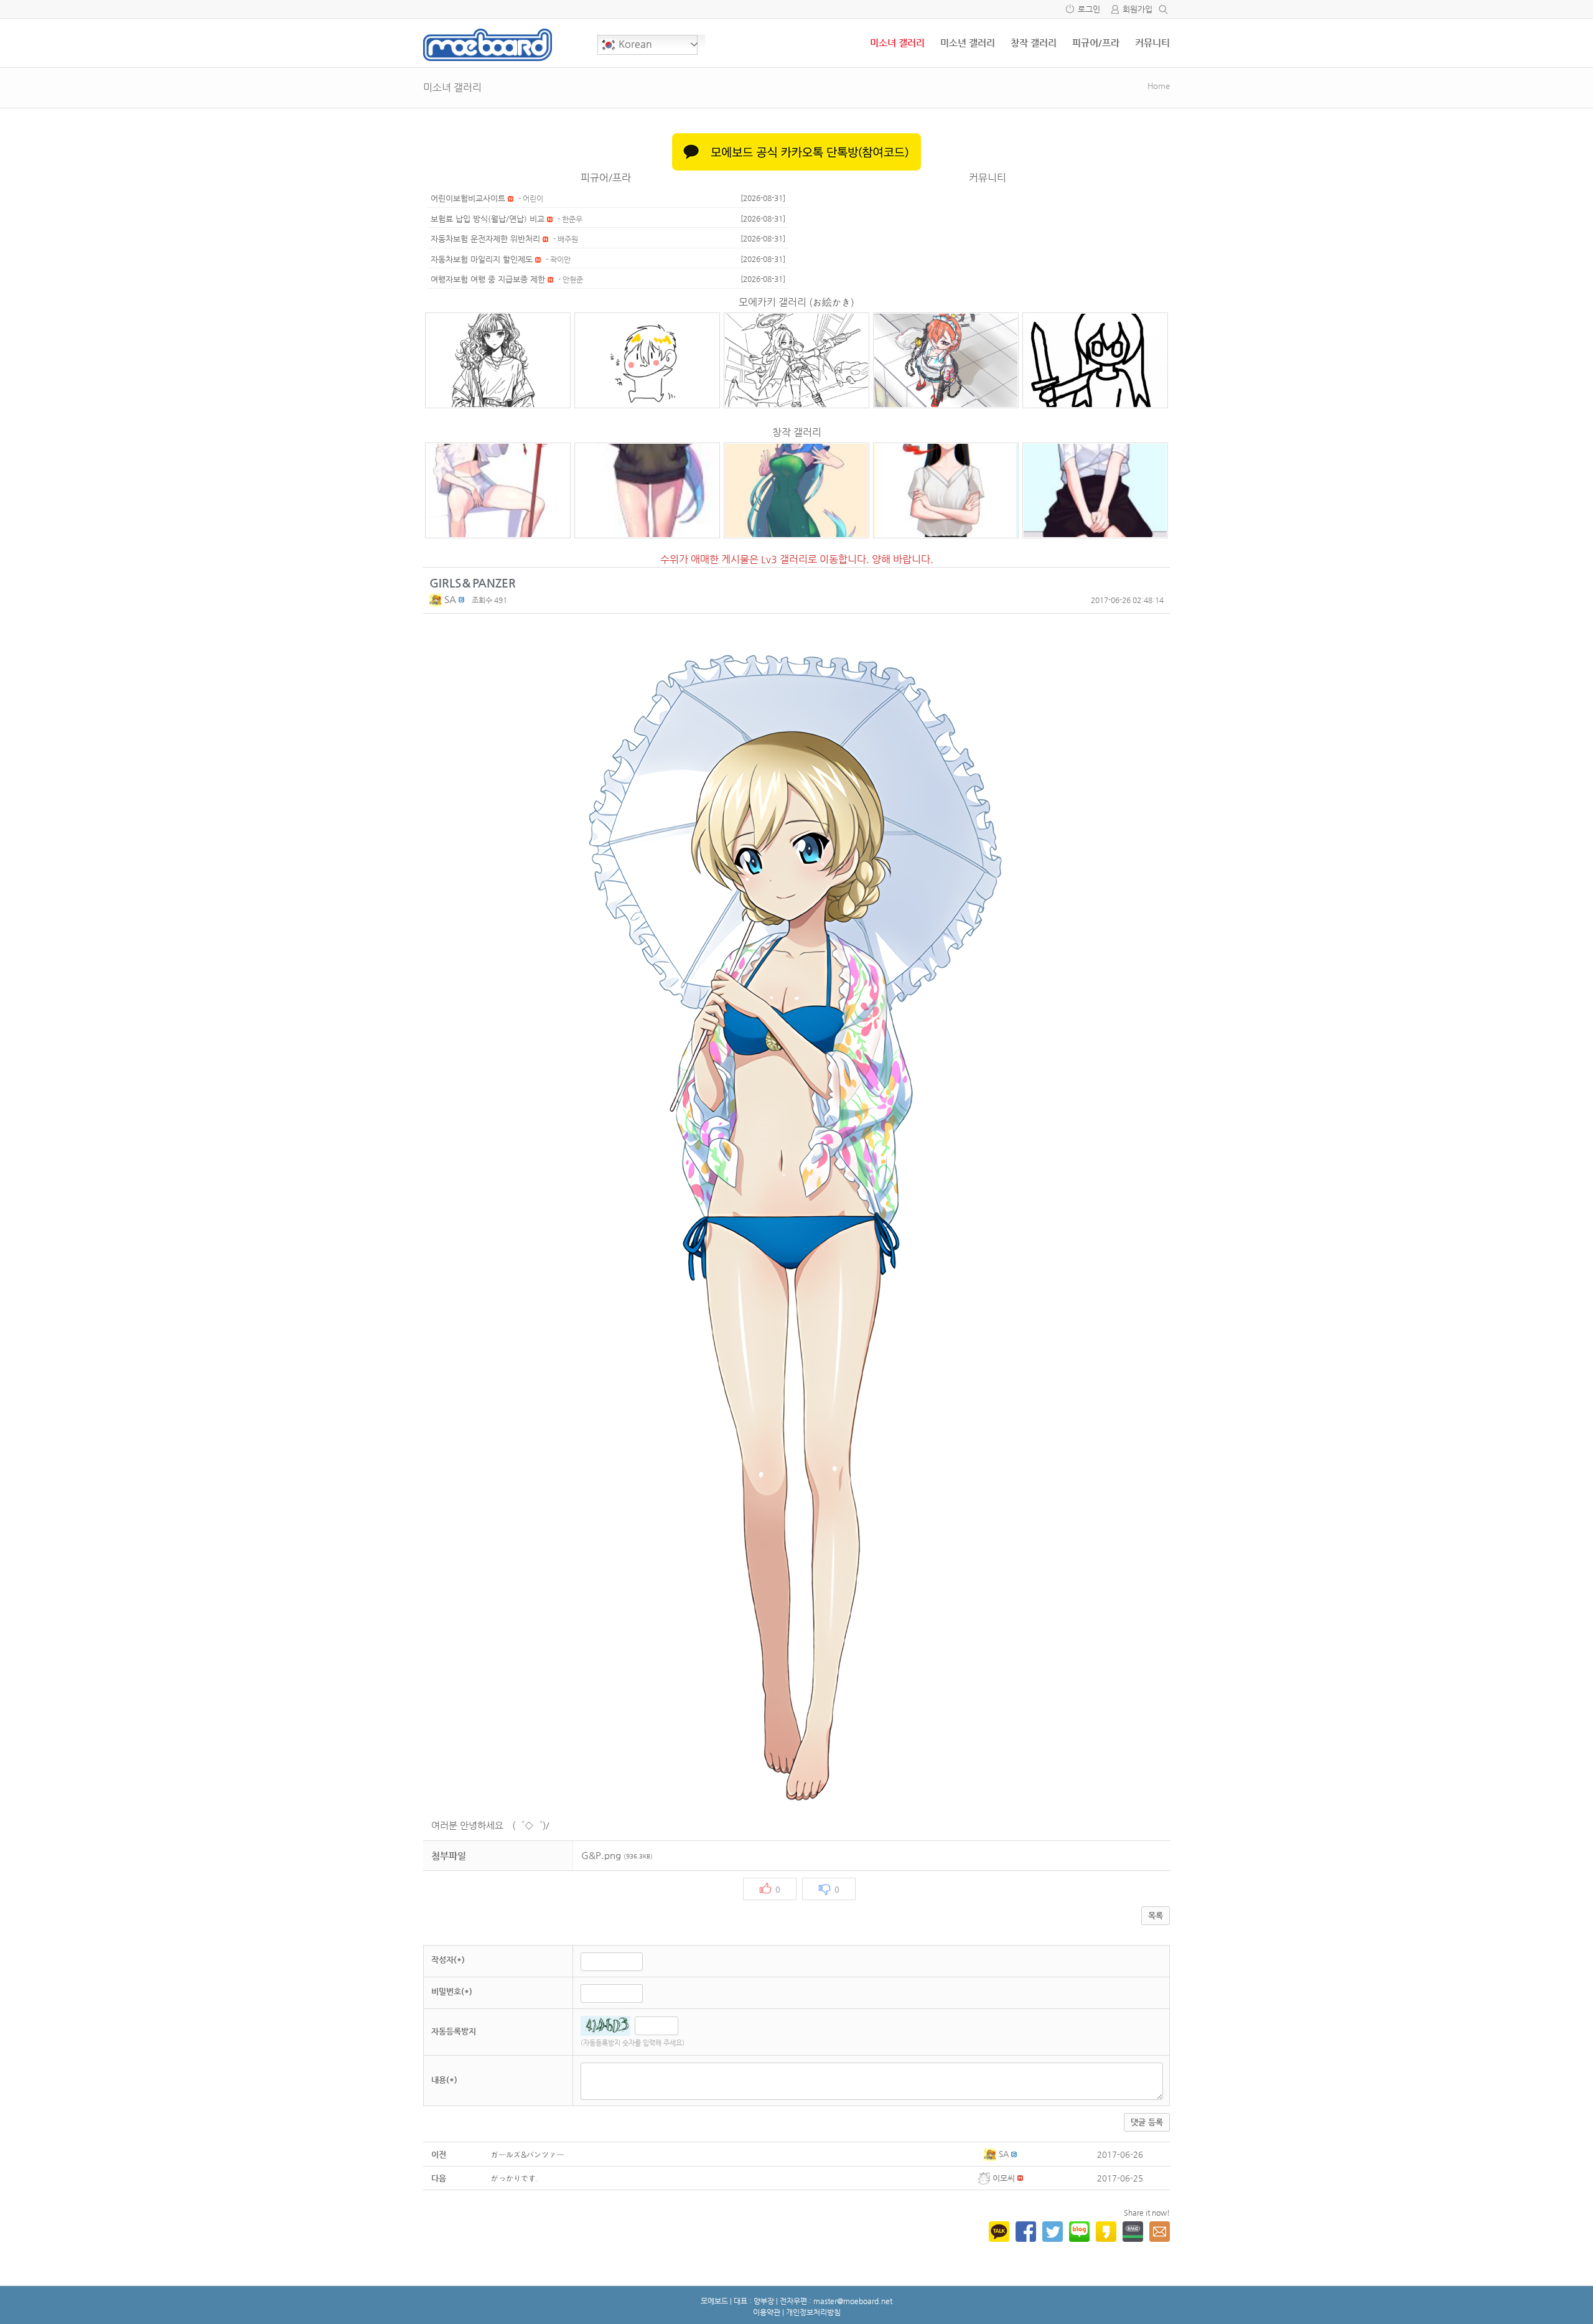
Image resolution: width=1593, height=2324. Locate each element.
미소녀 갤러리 (897, 43)
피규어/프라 (1096, 43)
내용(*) (444, 2080)
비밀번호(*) (452, 1991)
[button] (437, 599)
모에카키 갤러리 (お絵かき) (796, 302)
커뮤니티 (1152, 43)
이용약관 (767, 2312)
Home (1159, 86)
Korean (634, 44)
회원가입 (1138, 9)
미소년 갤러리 (968, 43)
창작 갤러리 (1034, 43)
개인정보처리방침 (813, 2312)
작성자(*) (448, 1960)
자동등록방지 (454, 2031)
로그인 (1089, 9)
